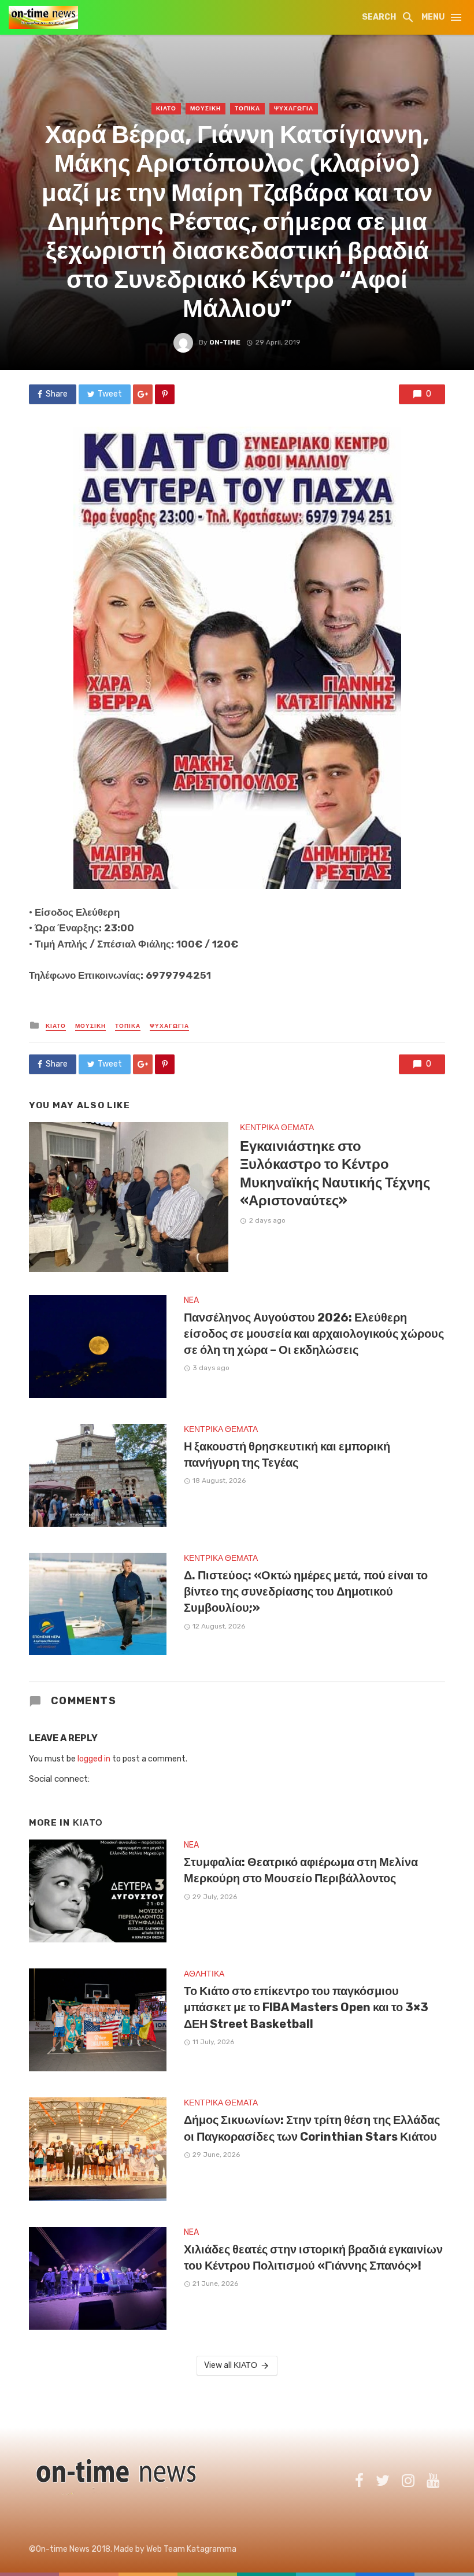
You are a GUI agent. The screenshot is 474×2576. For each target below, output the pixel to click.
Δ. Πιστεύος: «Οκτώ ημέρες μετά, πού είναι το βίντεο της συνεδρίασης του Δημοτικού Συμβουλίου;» (306, 1592)
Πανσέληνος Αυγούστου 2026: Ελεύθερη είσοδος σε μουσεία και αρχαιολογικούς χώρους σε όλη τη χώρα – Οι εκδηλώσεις (314, 1334)
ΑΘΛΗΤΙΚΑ (204, 1974)
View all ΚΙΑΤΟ (231, 2365)
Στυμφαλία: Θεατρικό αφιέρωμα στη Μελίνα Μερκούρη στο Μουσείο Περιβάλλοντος (301, 1870)
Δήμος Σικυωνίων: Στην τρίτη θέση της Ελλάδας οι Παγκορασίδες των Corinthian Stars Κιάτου (312, 2128)
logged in (94, 1759)
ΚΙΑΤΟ (166, 109)
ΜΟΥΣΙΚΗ (205, 109)
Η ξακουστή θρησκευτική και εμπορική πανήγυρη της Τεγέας (287, 1454)
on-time (225, 342)
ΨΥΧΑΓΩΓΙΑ (294, 109)
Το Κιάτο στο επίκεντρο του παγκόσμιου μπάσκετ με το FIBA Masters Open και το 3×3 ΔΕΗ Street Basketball (306, 2007)
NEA (191, 1300)
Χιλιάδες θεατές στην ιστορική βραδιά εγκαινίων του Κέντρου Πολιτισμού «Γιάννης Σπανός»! (313, 2257)
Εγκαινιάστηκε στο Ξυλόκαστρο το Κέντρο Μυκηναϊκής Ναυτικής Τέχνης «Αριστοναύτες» (335, 1173)
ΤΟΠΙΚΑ (247, 109)
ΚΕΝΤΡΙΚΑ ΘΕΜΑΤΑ (277, 1128)
